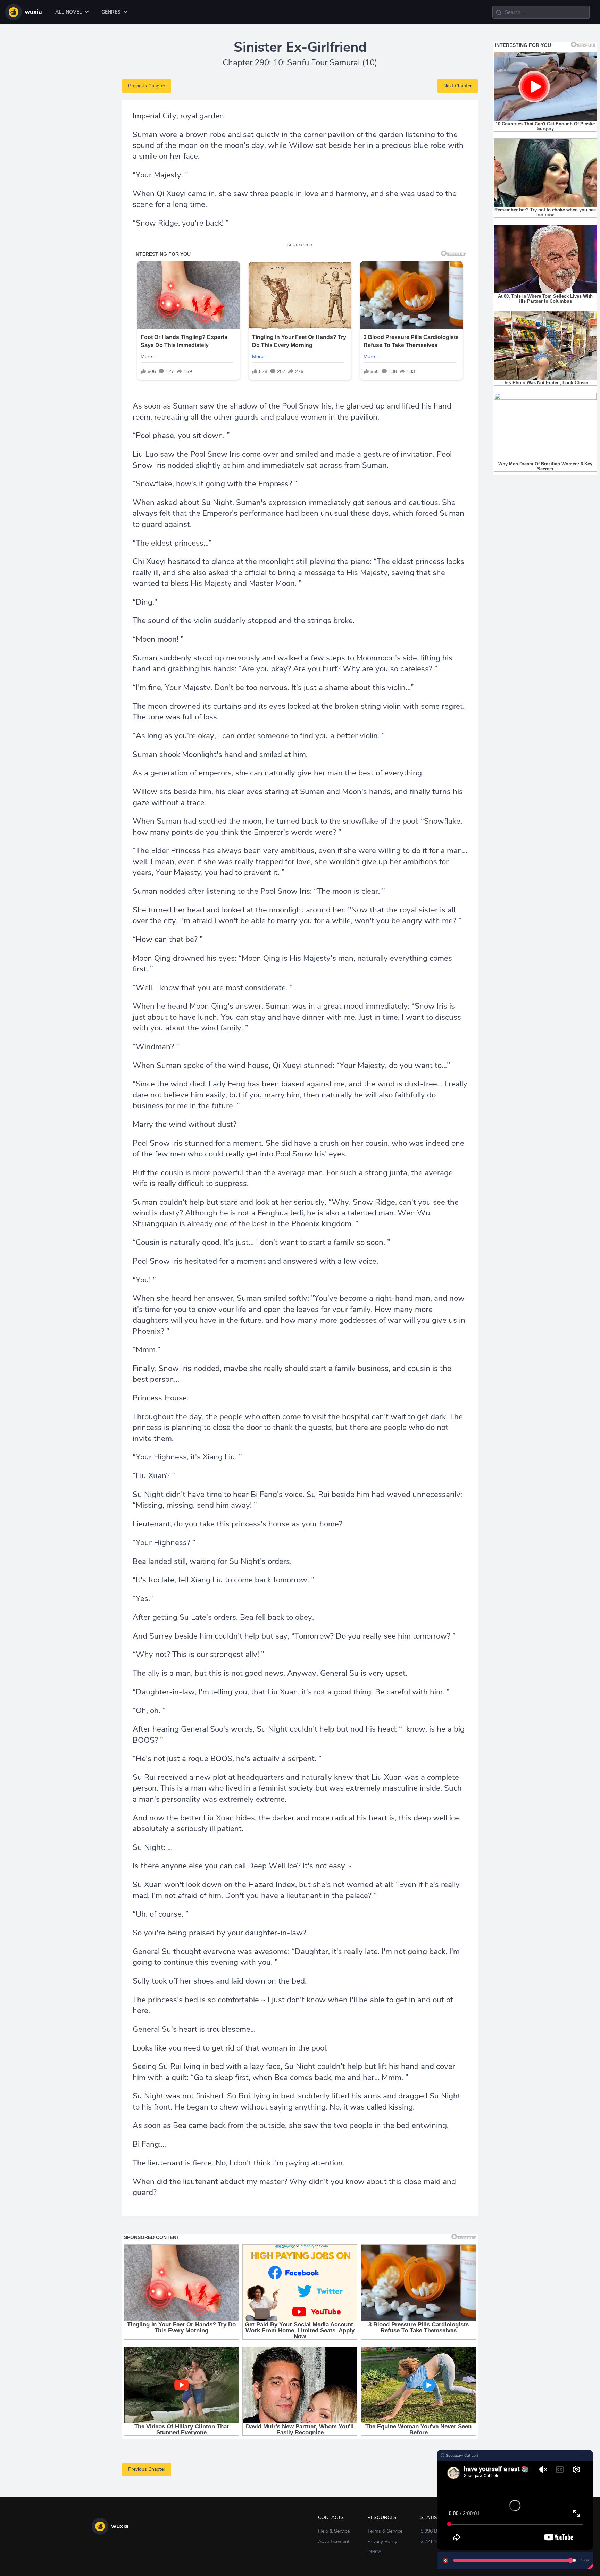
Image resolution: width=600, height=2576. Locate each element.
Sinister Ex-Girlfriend (300, 47)
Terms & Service (385, 2531)
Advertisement (334, 2541)
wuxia (33, 12)
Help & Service (334, 2531)
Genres (111, 12)
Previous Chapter (147, 86)
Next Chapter (458, 86)
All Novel (69, 12)
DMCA (374, 2552)
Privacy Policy (382, 2541)
